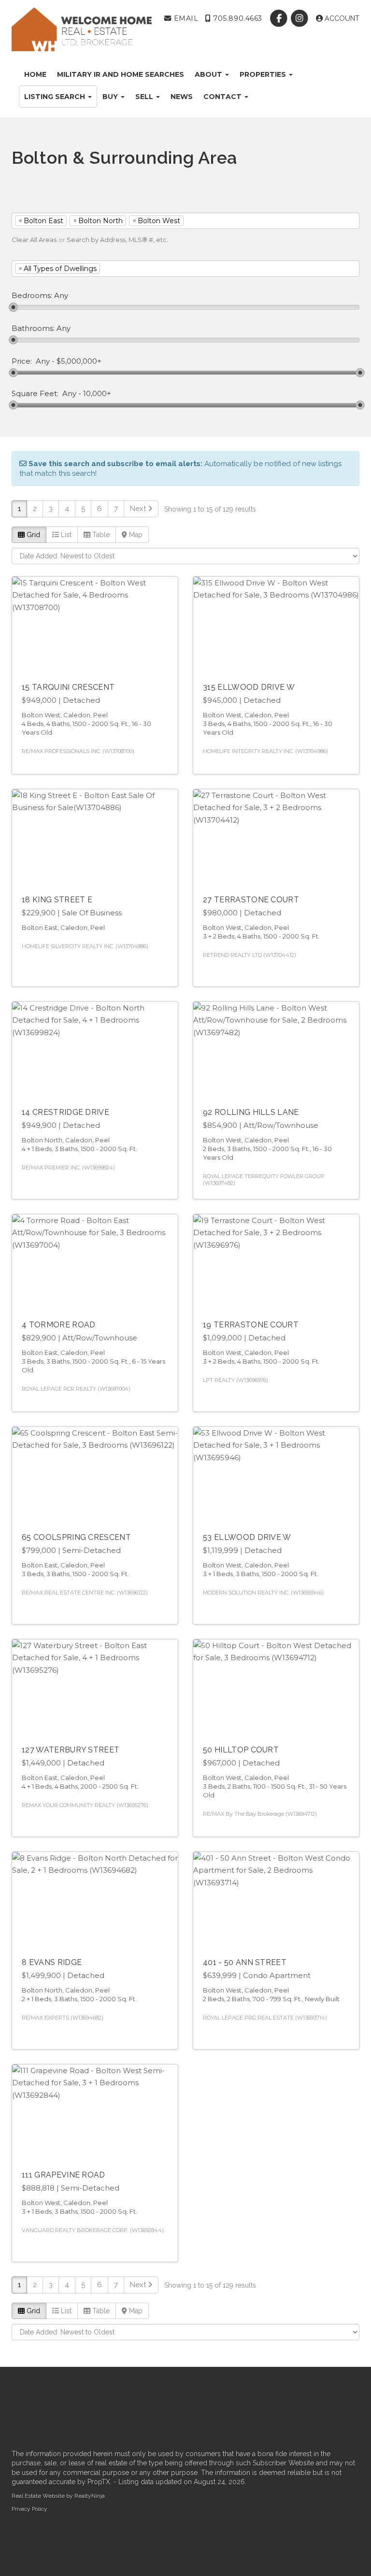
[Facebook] (280, 18)
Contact (223, 97)
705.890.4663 (237, 18)
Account (341, 18)
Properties (264, 74)
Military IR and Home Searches (121, 74)
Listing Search (56, 97)
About (209, 74)
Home (35, 74)
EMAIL (185, 18)
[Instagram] (301, 18)
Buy (111, 97)
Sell (145, 97)
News (182, 97)
